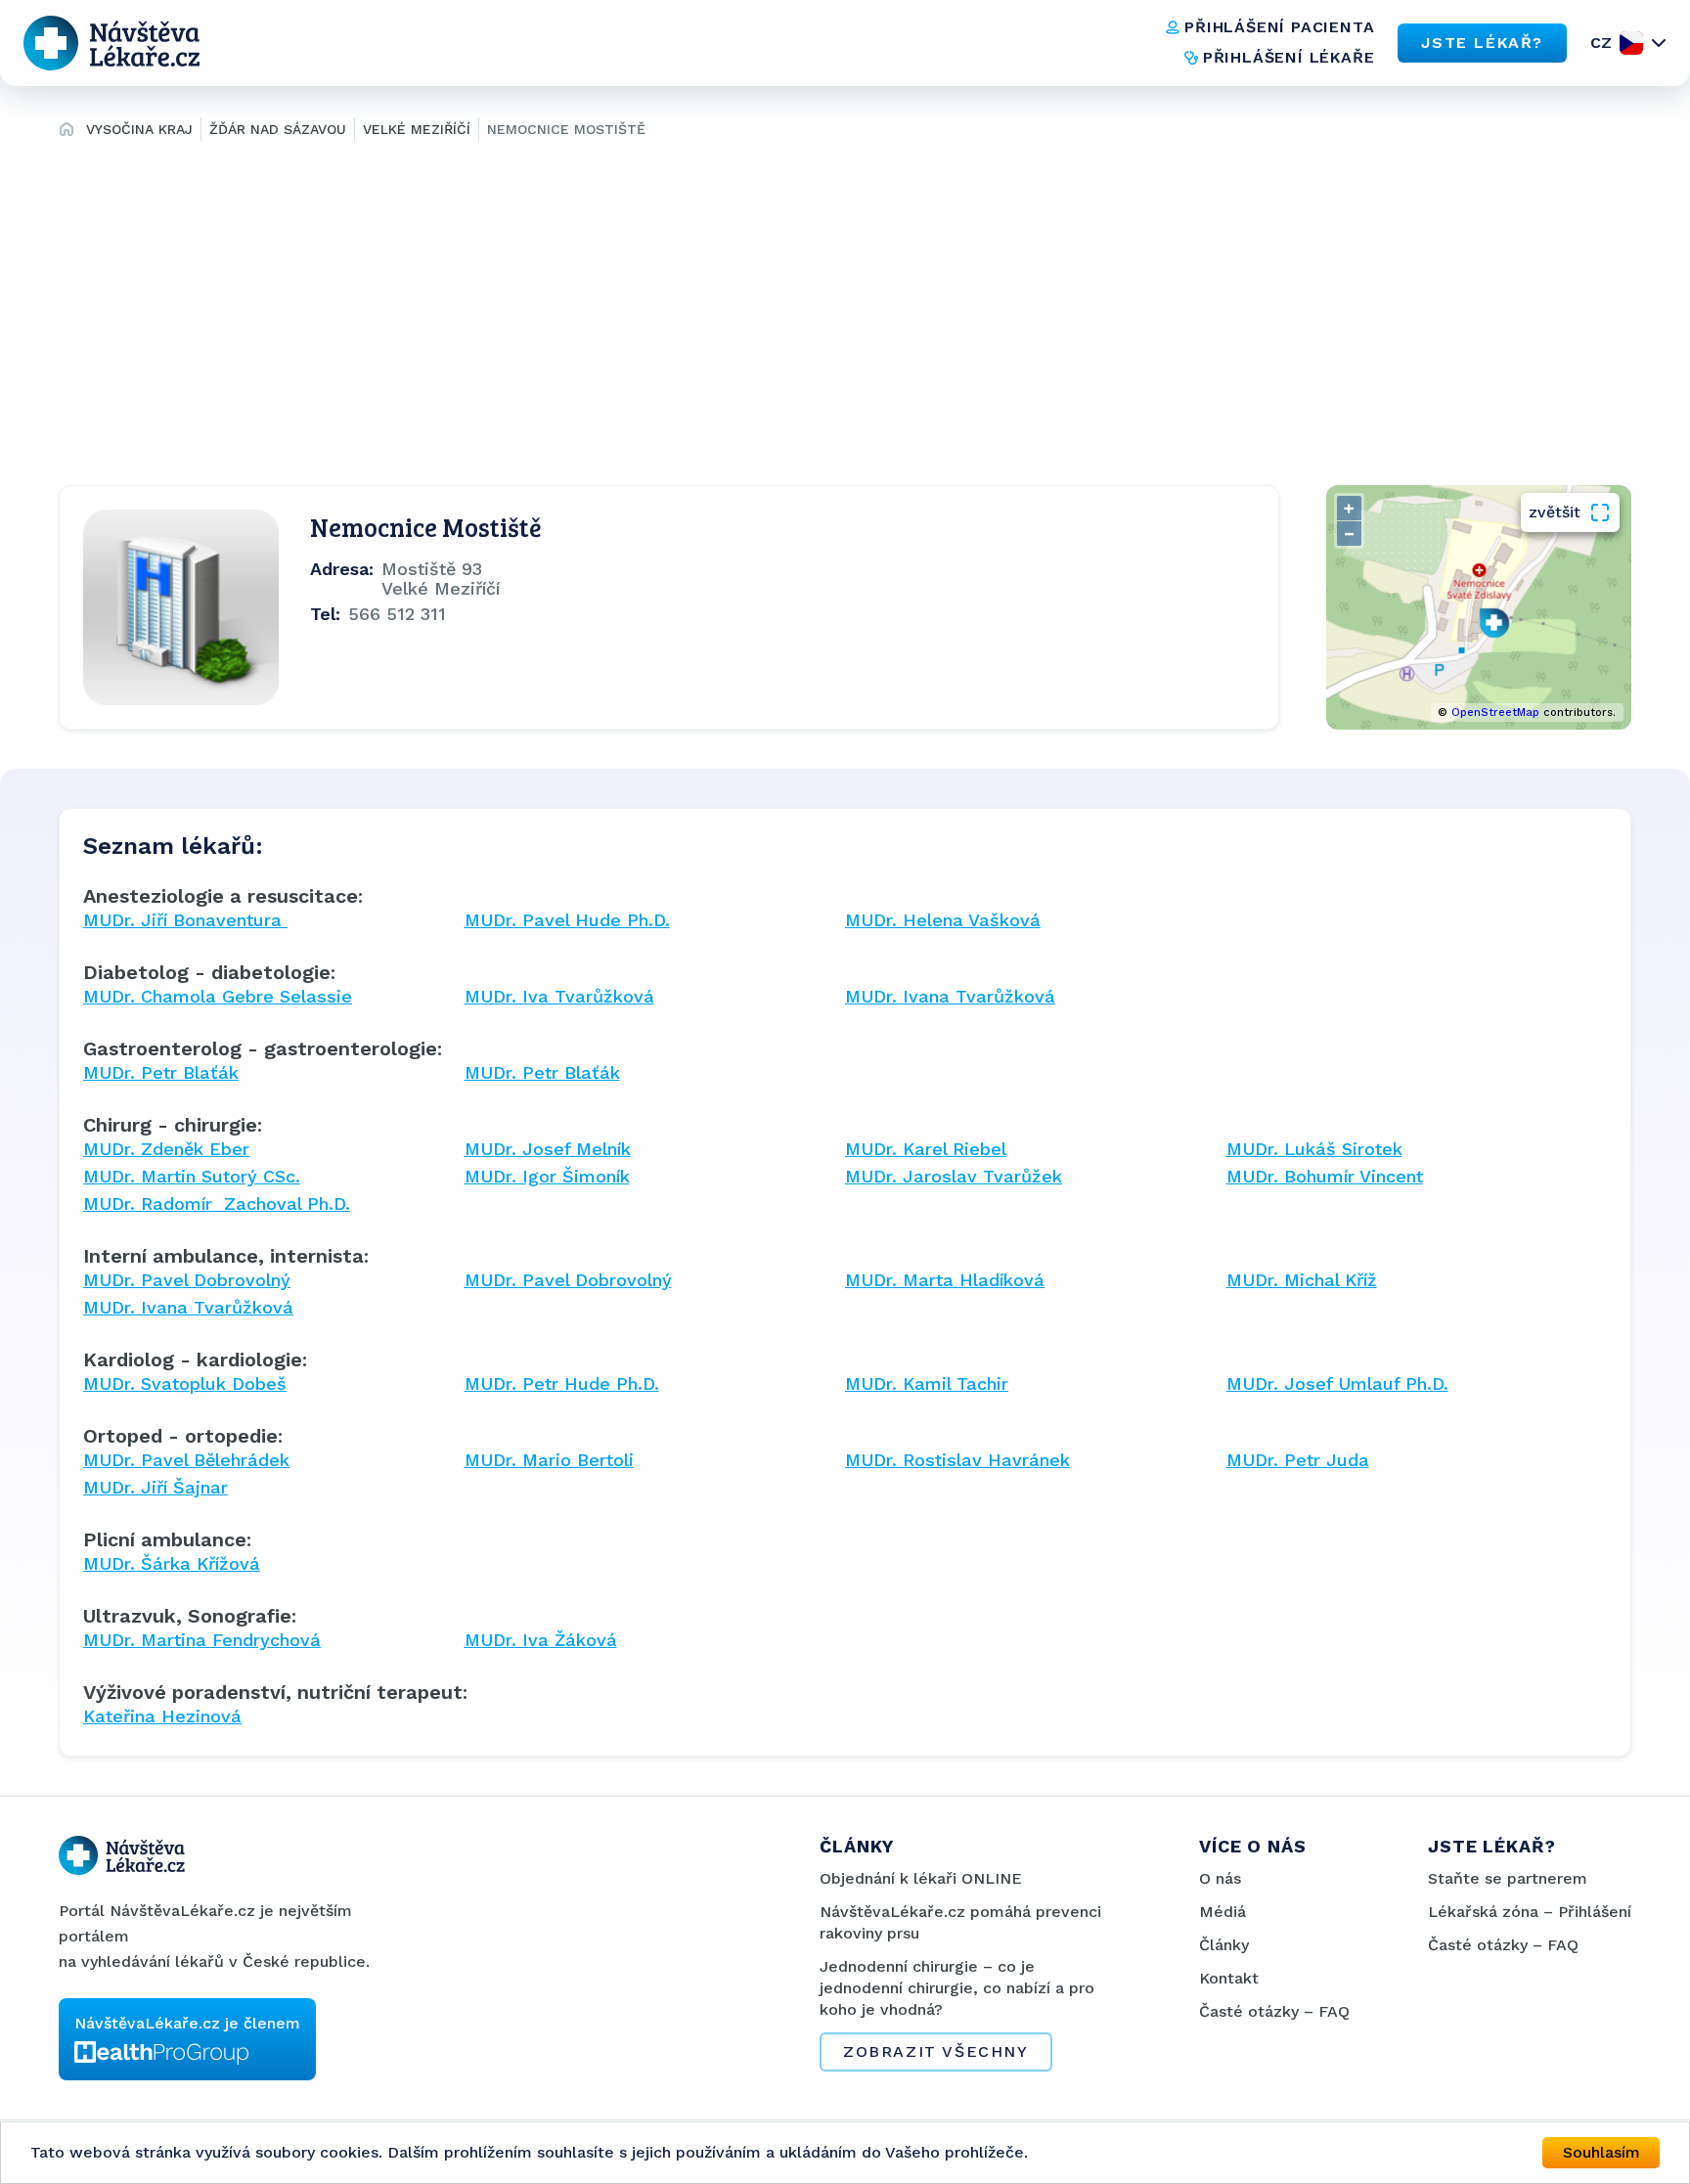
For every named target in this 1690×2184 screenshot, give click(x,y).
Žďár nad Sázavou (278, 129)
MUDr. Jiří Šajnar (156, 1487)
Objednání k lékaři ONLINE (921, 1878)
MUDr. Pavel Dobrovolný (187, 1280)
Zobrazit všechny (936, 2051)
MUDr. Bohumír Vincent (1325, 1176)
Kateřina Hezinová (162, 1716)
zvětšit (1555, 512)
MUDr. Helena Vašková (943, 920)
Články (1224, 1945)
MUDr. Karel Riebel (926, 1149)
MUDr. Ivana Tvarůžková (950, 996)
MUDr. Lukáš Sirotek (1314, 1149)
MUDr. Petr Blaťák (161, 1072)
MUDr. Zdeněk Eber (166, 1149)
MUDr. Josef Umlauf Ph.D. (1337, 1383)
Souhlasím (1601, 2152)
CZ (1601, 43)
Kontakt (1229, 1978)
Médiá (1223, 1912)
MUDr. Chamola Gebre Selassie (218, 996)
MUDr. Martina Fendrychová (202, 1640)
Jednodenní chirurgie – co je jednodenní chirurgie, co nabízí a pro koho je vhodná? (957, 1988)
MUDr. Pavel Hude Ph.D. (567, 920)
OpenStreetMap (1495, 713)
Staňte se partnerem (1508, 1878)
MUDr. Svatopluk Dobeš (185, 1383)
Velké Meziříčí (417, 129)
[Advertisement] (845, 309)
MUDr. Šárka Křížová (172, 1563)
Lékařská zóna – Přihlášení (1530, 1912)
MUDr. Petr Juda (1298, 1460)
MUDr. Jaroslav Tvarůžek (954, 1176)
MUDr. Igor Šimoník (547, 1176)
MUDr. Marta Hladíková (945, 1280)
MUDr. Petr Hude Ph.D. (562, 1383)
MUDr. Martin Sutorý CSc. (192, 1176)
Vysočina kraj (139, 129)
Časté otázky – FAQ (1274, 2011)
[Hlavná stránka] (67, 132)
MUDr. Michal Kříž (1302, 1280)
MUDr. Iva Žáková (541, 1640)
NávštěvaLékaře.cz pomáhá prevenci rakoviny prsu (960, 1922)
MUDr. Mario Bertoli (549, 1460)
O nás (1220, 1878)
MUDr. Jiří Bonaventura (185, 920)
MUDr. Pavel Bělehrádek (186, 1460)
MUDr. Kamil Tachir (927, 1383)
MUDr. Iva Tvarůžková (559, 996)
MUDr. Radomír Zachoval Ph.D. (217, 1203)
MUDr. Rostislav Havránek (957, 1460)
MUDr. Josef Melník (548, 1149)
